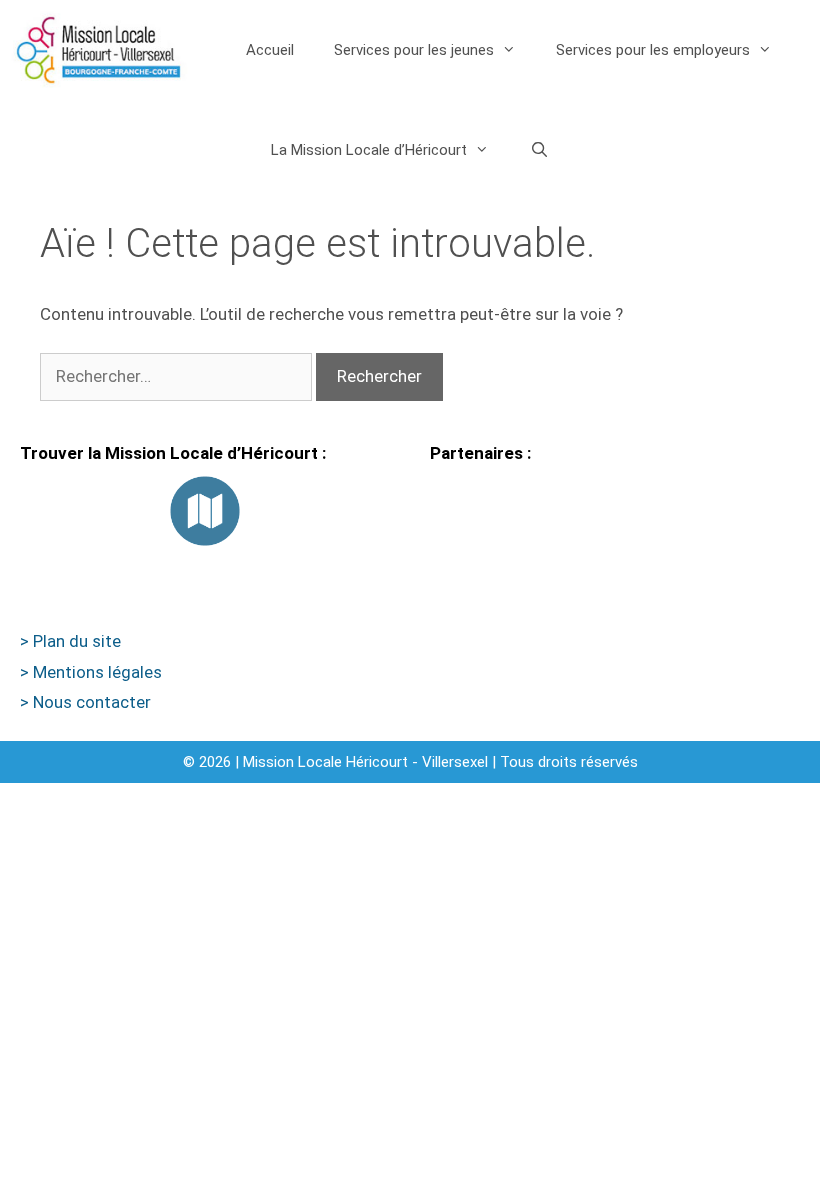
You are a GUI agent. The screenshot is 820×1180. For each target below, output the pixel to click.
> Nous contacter (85, 702)
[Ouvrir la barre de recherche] (538, 150)
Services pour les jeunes (414, 50)
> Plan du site (70, 641)
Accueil (270, 50)
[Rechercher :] (178, 376)
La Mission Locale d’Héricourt (369, 150)
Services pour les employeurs (653, 50)
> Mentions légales (91, 672)
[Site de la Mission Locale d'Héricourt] (98, 50)
